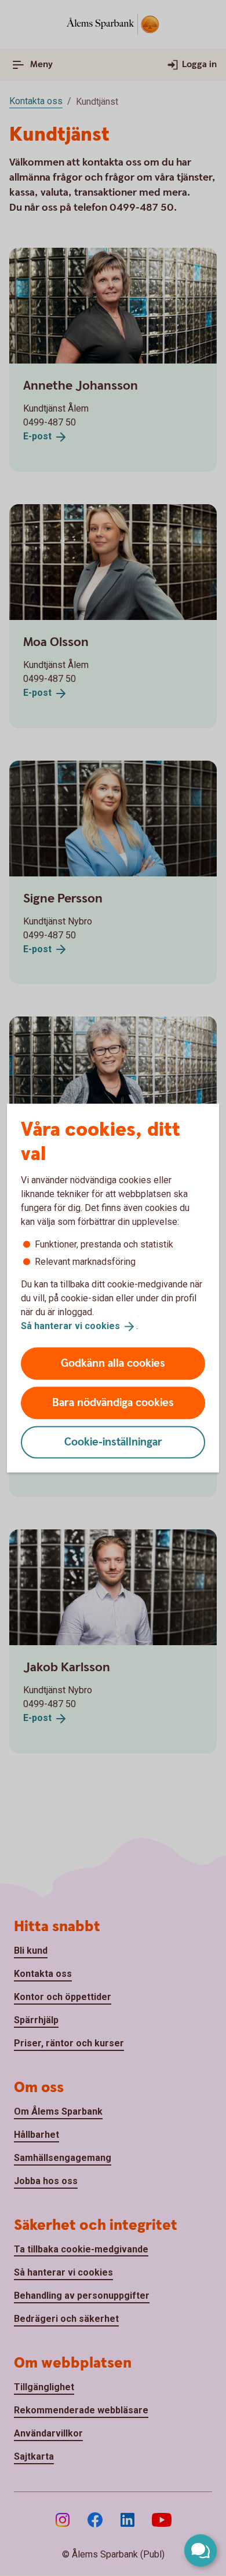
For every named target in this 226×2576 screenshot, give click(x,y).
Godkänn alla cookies (113, 1363)
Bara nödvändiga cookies (113, 1402)
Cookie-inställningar (113, 1442)
